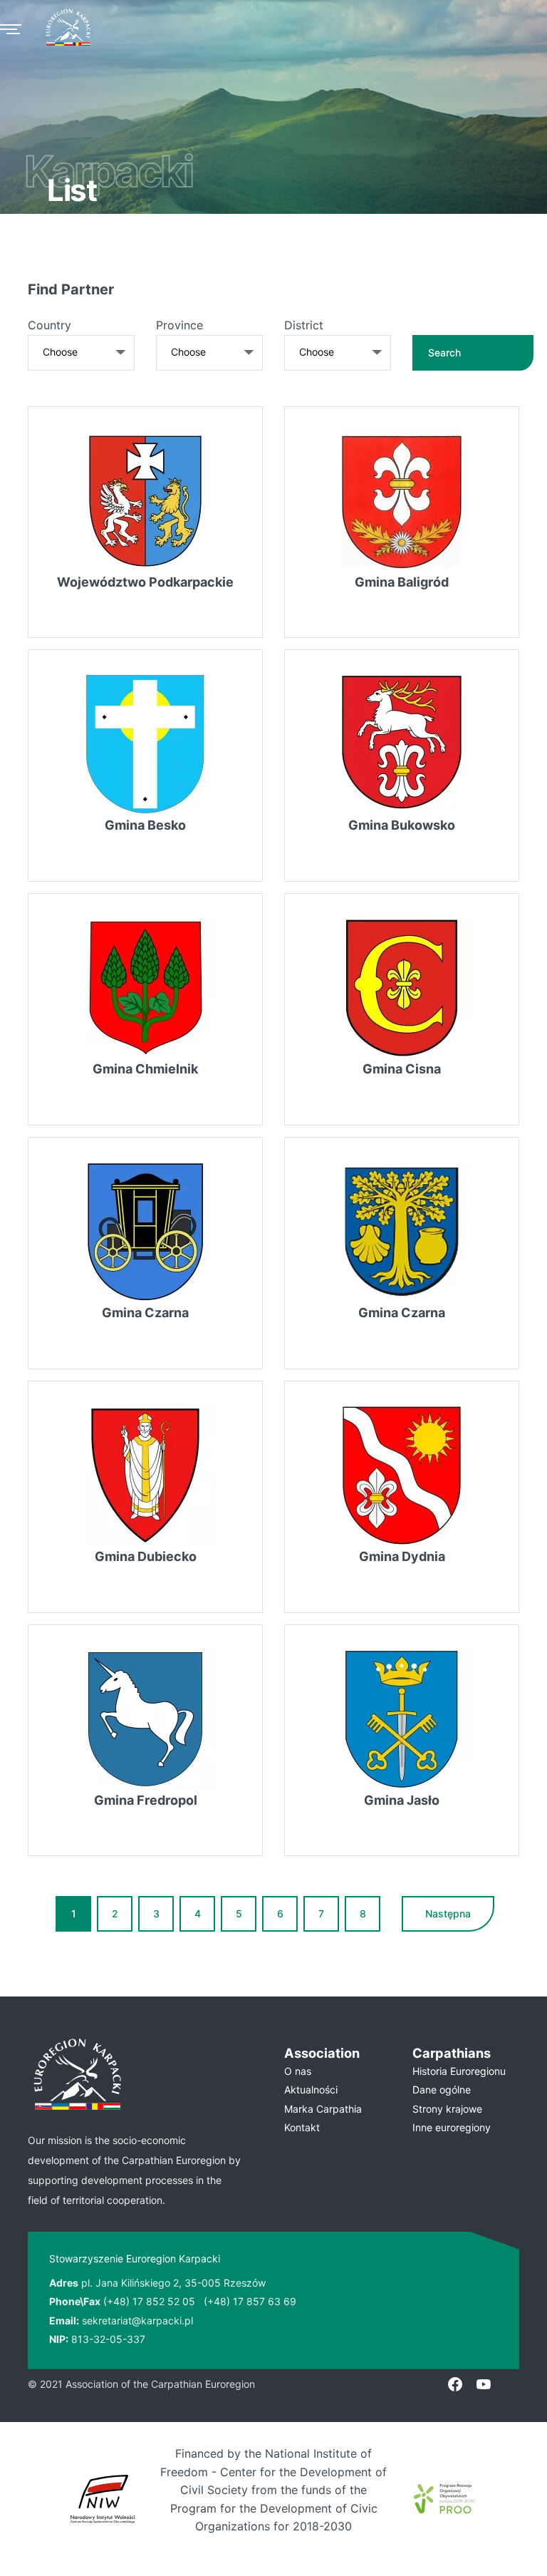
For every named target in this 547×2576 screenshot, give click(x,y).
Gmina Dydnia (402, 1556)
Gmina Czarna (145, 1313)
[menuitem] (338, 2071)
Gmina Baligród (402, 582)
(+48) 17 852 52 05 (149, 2301)
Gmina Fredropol (146, 1800)
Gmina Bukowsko (402, 825)
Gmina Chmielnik (145, 1069)
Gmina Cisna (402, 1069)
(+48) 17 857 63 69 (250, 2301)
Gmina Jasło (402, 1800)
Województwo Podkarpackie (145, 582)
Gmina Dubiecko (146, 1556)
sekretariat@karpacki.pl (137, 2320)
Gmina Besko (145, 825)
